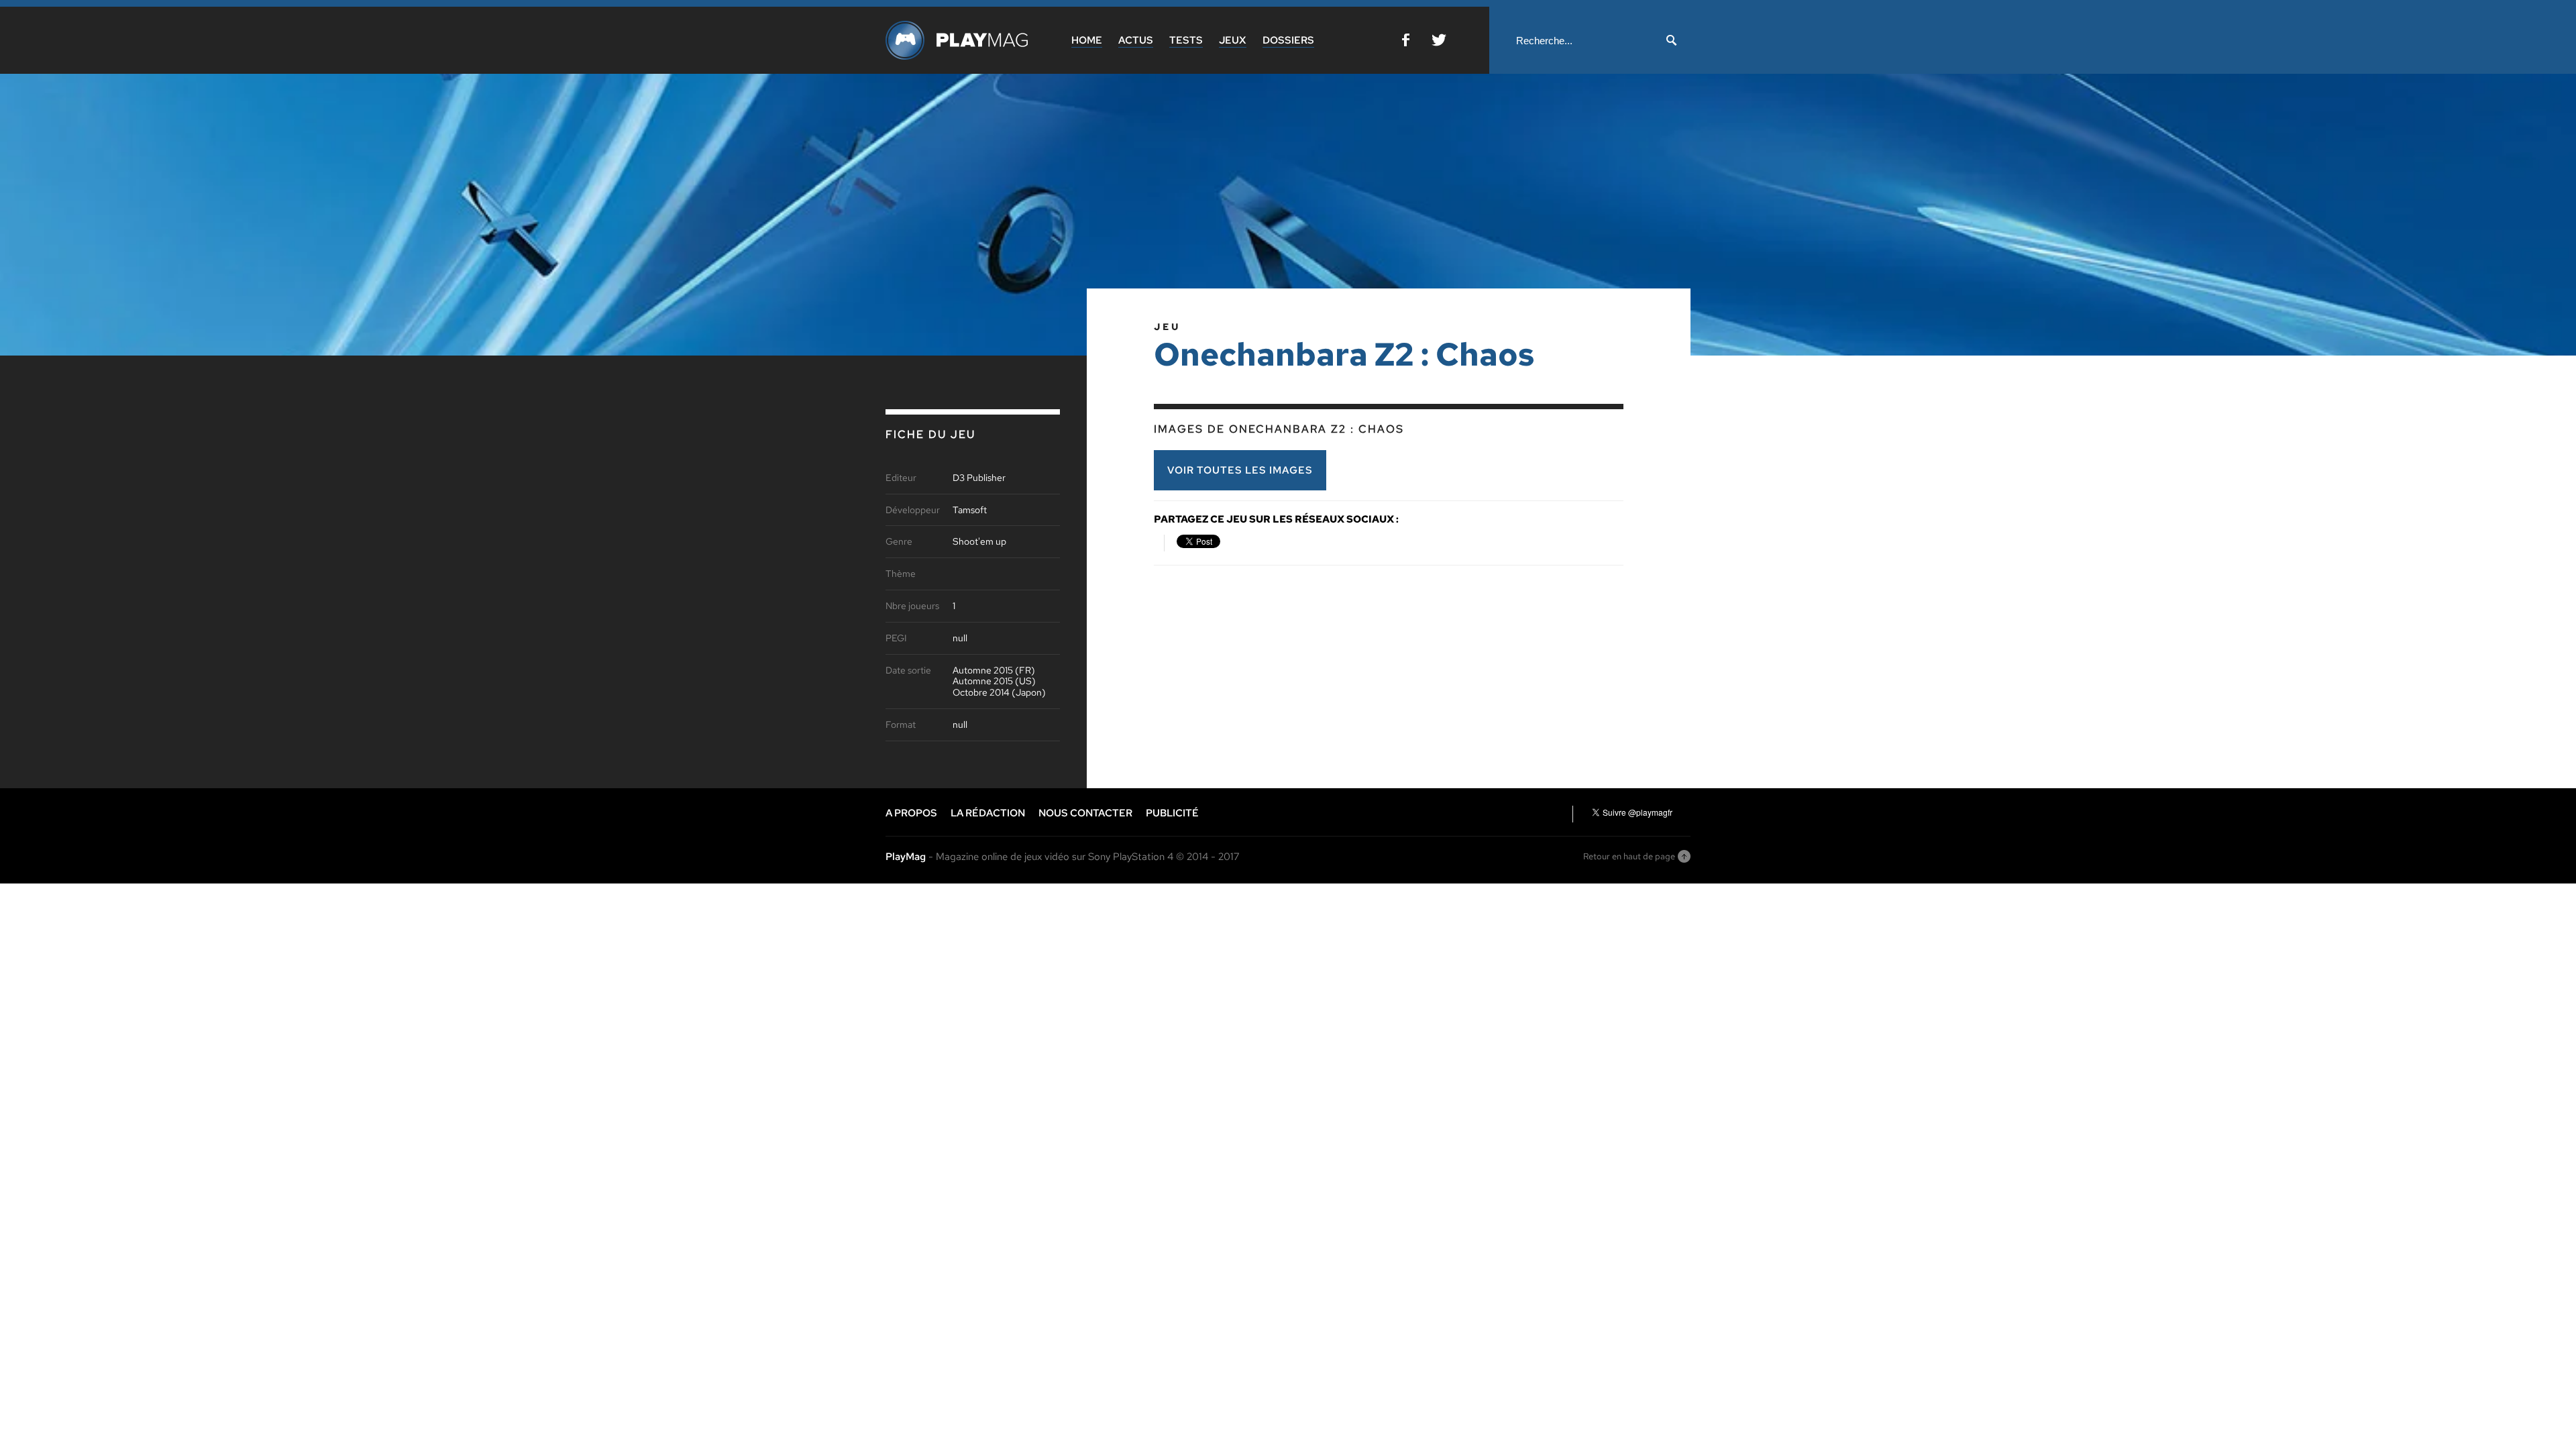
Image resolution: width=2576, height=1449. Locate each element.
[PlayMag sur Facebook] (1406, 43)
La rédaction (988, 813)
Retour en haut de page (1629, 856)
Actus (1136, 40)
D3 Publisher (979, 478)
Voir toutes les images (1240, 470)
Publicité (1172, 813)
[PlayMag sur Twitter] (1439, 43)
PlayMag (906, 857)
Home (1087, 40)
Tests (1186, 40)
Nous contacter (1085, 813)
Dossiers (1288, 40)
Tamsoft (970, 510)
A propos (911, 813)
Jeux (1233, 40)
